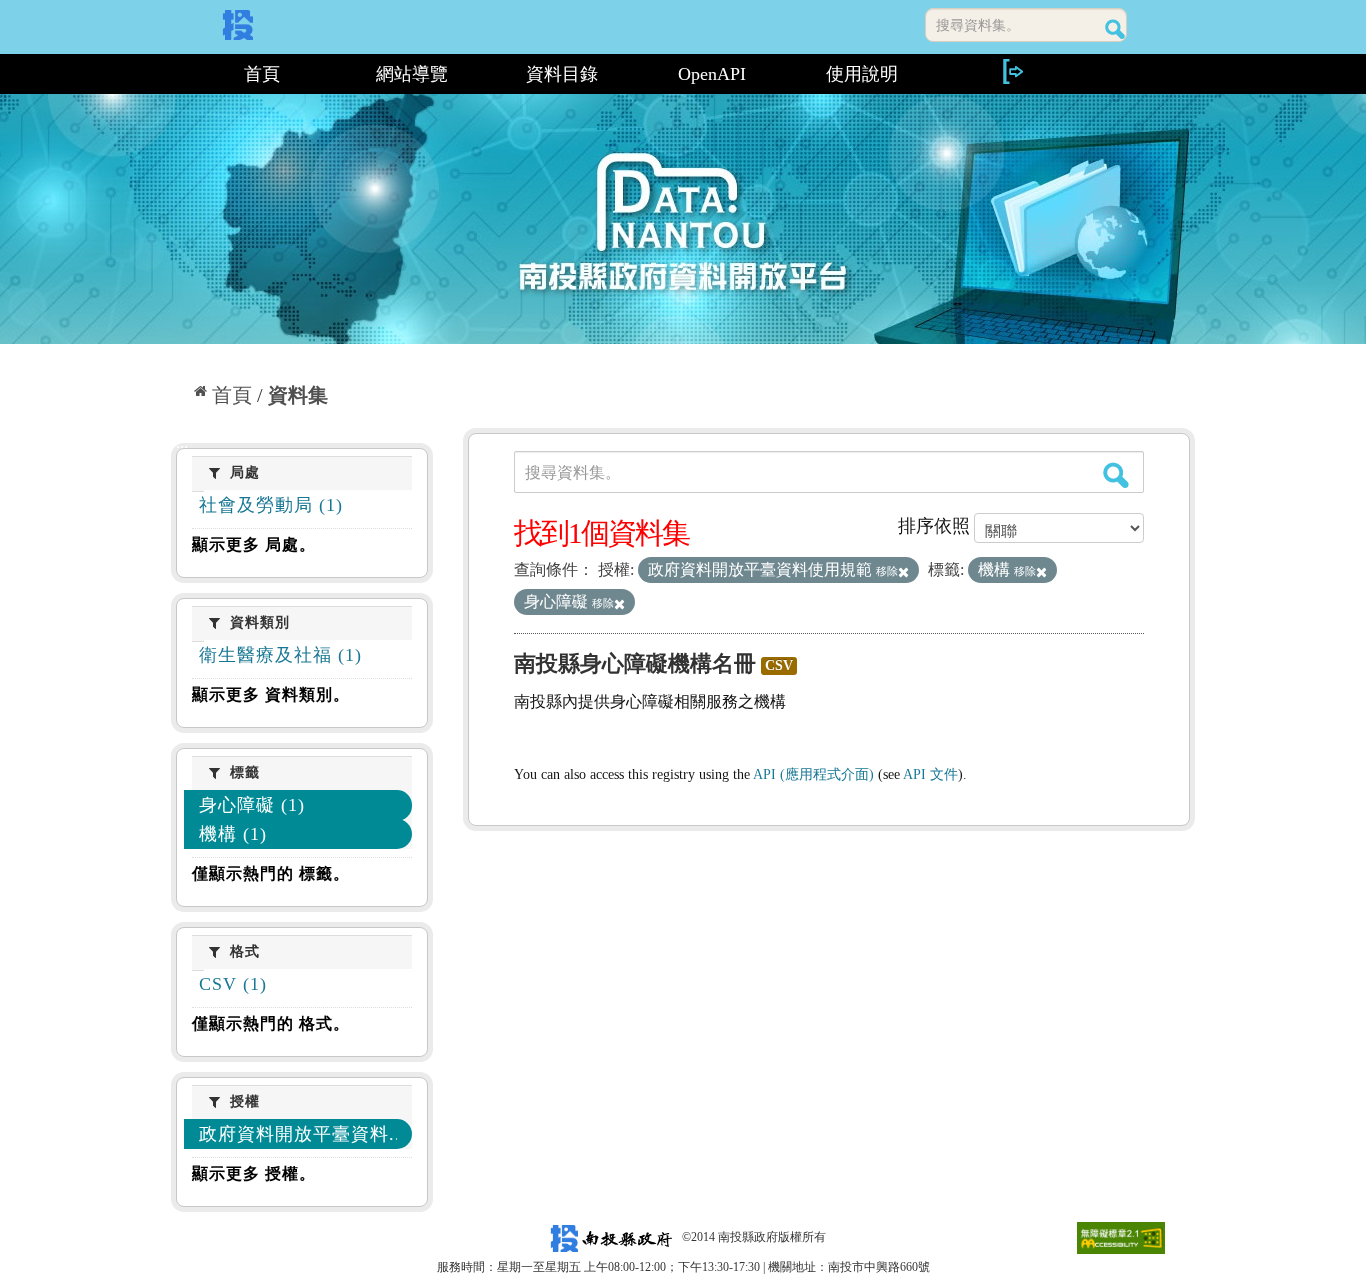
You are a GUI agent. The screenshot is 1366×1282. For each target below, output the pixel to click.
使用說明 (862, 74)
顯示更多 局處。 (254, 544)
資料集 (298, 395)
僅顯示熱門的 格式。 (271, 1023)
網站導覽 (412, 74)
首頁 (262, 74)
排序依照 (934, 526)
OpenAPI (712, 74)
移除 (887, 571)
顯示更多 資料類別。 (271, 694)
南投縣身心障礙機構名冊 (635, 663)
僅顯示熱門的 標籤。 (271, 873)
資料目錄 (562, 74)
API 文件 (930, 774)
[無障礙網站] (1121, 1237)
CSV (779, 665)
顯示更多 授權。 (254, 1173)
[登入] (1012, 71)
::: (179, 74)
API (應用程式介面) (813, 774)
